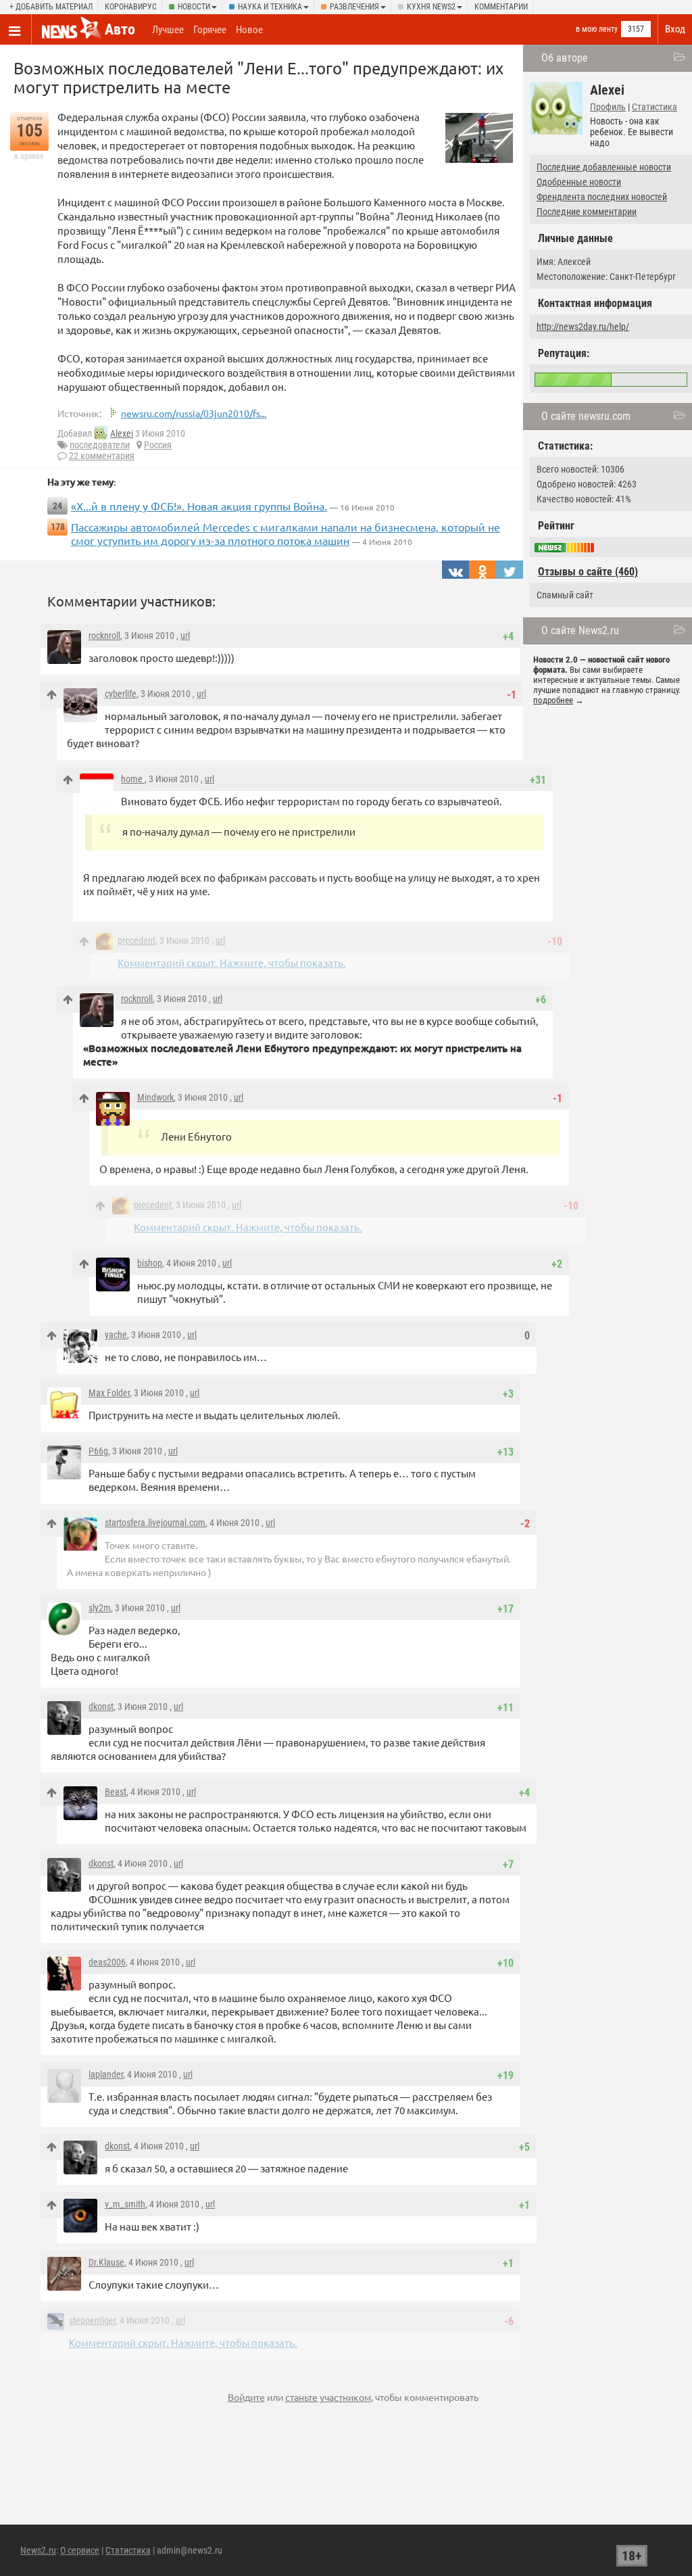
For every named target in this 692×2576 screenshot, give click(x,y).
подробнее (553, 700)
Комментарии (501, 7)
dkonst (101, 1707)
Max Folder (109, 1393)
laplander (106, 2074)
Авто (120, 29)
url (185, 636)
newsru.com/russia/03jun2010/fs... (194, 413)
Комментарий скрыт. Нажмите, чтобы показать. (232, 962)
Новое (249, 30)
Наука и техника (270, 7)
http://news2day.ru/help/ (583, 327)
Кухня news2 (431, 7)
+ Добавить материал (51, 7)
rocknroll (104, 636)
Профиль (608, 107)
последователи (100, 445)
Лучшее (168, 30)
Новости (194, 7)
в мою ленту (597, 29)
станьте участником (328, 2397)
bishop (150, 1263)
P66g (98, 1451)
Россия (158, 445)
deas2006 (107, 1962)
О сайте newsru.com (586, 416)
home (133, 779)
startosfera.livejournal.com (155, 1523)
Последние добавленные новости (604, 167)
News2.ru (38, 2550)
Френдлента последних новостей (602, 197)
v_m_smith (125, 2204)
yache (116, 1335)
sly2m (100, 1608)
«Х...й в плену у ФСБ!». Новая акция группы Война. (199, 506)
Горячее (210, 30)
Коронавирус (131, 7)
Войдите (246, 2397)
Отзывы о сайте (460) (588, 572)
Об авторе (565, 58)
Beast (116, 1792)
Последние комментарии (587, 212)
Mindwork (155, 1097)
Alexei (122, 433)
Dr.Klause (106, 2262)
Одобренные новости (579, 182)
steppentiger (92, 2320)
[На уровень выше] (52, 695)
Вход (675, 29)
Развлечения (354, 7)
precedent (137, 940)
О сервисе (80, 2550)
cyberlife (121, 694)
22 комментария (102, 456)
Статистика (654, 107)
